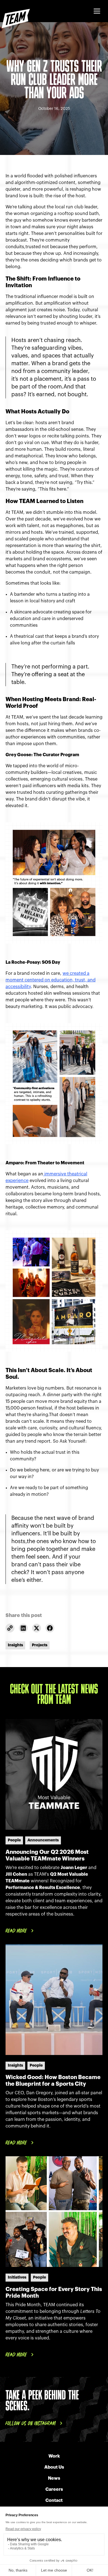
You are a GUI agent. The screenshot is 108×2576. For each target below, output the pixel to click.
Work (54, 2456)
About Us (54, 2467)
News (54, 2478)
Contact (54, 2500)
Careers (54, 2489)
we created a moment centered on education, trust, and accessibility (51, 980)
